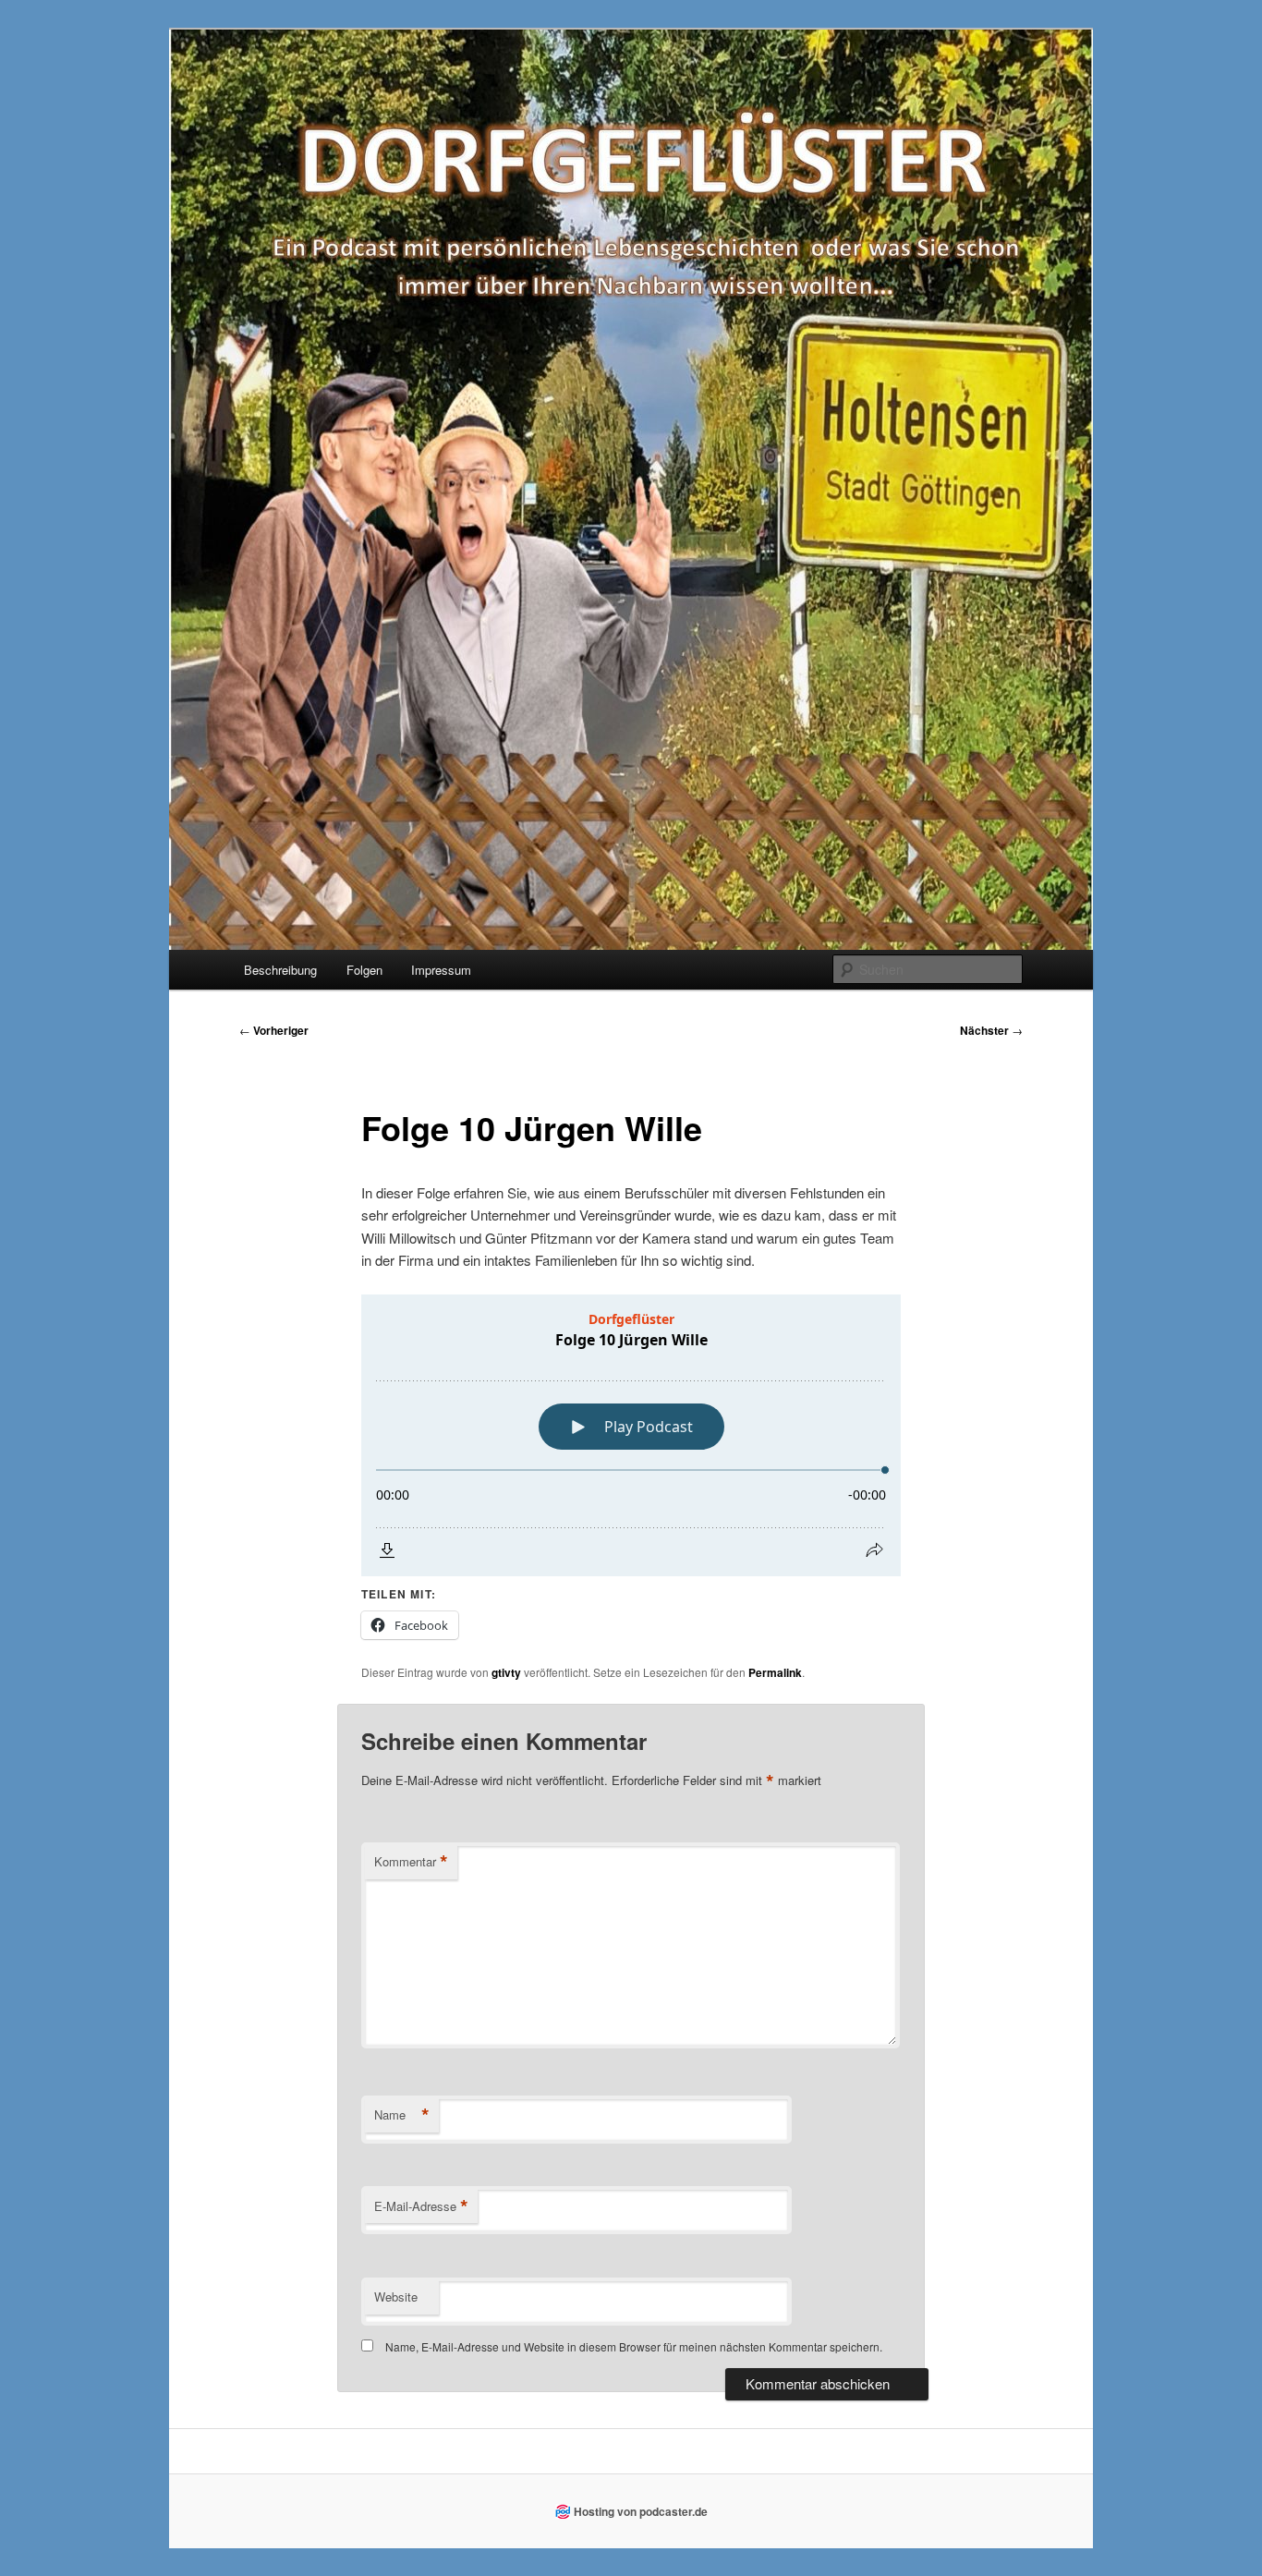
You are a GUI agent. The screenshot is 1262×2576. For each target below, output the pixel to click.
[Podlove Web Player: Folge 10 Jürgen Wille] (631, 1435)
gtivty (506, 1672)
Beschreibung (280, 970)
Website (396, 2297)
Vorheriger (274, 1030)
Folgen (364, 970)
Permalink (775, 1672)
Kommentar (411, 1862)
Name (402, 2115)
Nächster (991, 1030)
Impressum (441, 970)
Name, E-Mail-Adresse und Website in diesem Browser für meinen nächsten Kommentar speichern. (634, 2346)
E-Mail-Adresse (421, 2206)
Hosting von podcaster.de (641, 2511)
